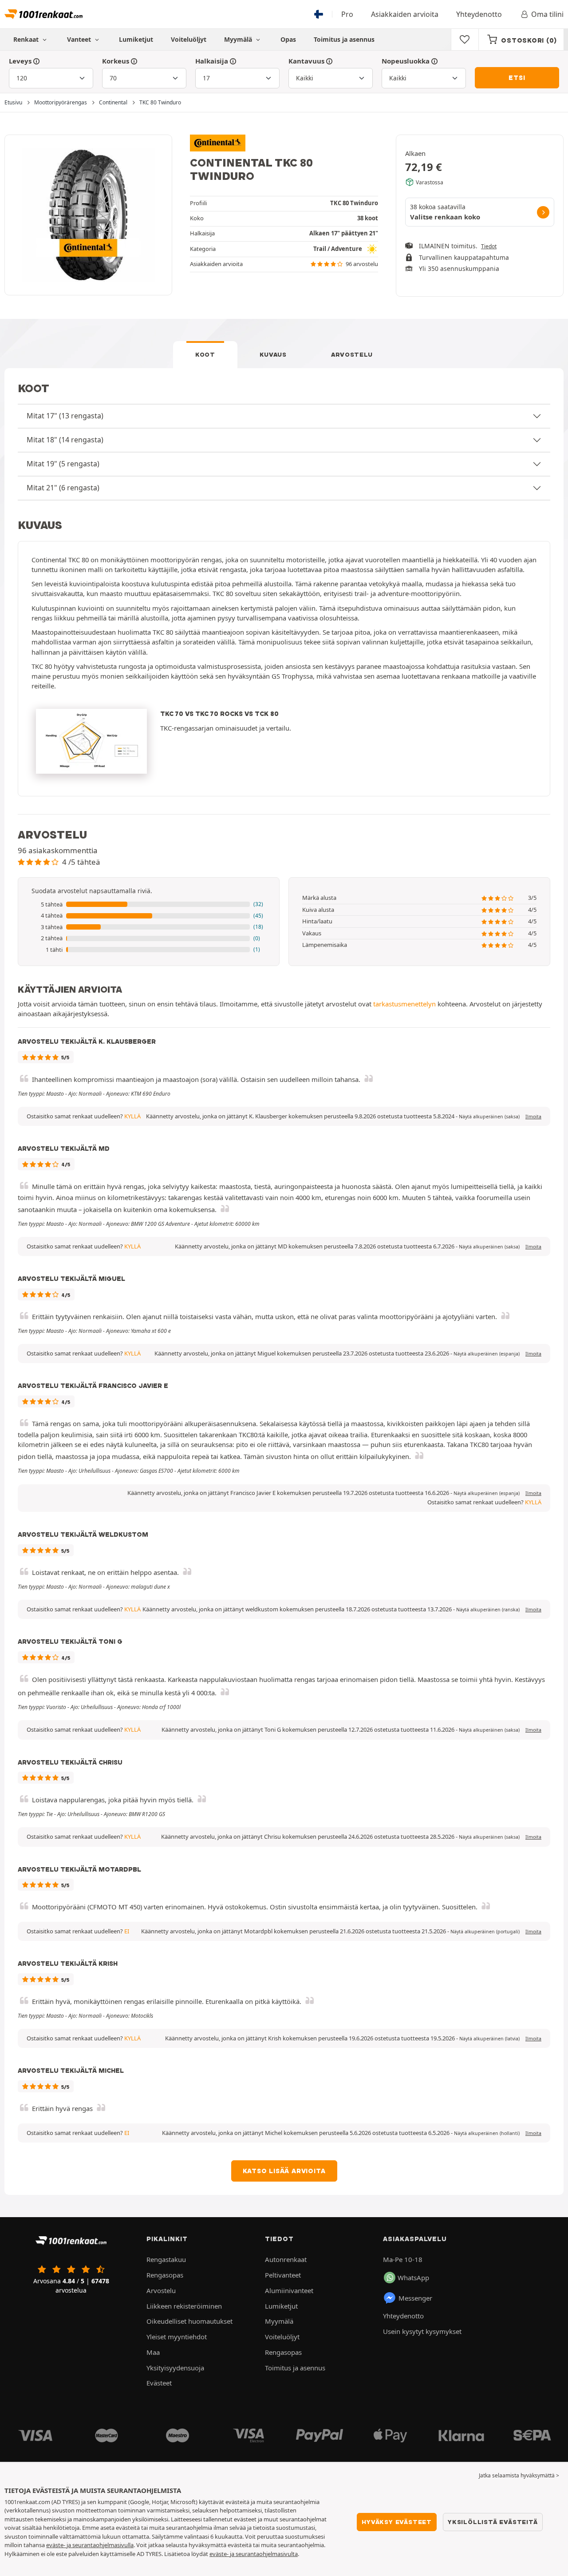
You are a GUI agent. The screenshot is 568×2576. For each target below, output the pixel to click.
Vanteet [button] (80, 39)
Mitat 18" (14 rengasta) (65, 440)
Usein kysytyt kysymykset (422, 2331)
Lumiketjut (136, 39)
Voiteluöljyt (189, 39)
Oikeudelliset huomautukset (189, 2321)
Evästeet (159, 2383)
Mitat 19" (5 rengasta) (63, 464)
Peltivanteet (283, 2275)
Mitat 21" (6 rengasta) (63, 488)
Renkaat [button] (27, 39)
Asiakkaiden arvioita (405, 14)
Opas (288, 39)
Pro (347, 14)
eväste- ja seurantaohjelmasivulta (254, 2554)
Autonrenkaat (286, 2259)
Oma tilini (547, 14)
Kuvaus (273, 354)
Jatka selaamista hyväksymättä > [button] (519, 2475)
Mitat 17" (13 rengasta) (65, 416)
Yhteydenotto (479, 14)
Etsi (517, 78)
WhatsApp (413, 2278)
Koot (205, 354)
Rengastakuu (166, 2259)
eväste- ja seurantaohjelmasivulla (90, 2545)
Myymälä (239, 39)
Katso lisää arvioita (284, 2171)
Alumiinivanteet (289, 2290)
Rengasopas (165, 2275)
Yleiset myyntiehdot (177, 2337)
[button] (149, 905)
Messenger (415, 2298)
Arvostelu (352, 354)
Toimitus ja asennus (344, 39)
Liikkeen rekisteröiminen (184, 2306)
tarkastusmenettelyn (404, 1004)
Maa (153, 2352)
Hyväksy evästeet (397, 2522)
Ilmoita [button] (533, 1117)
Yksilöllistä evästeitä (493, 2522)
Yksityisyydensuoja (175, 2368)
